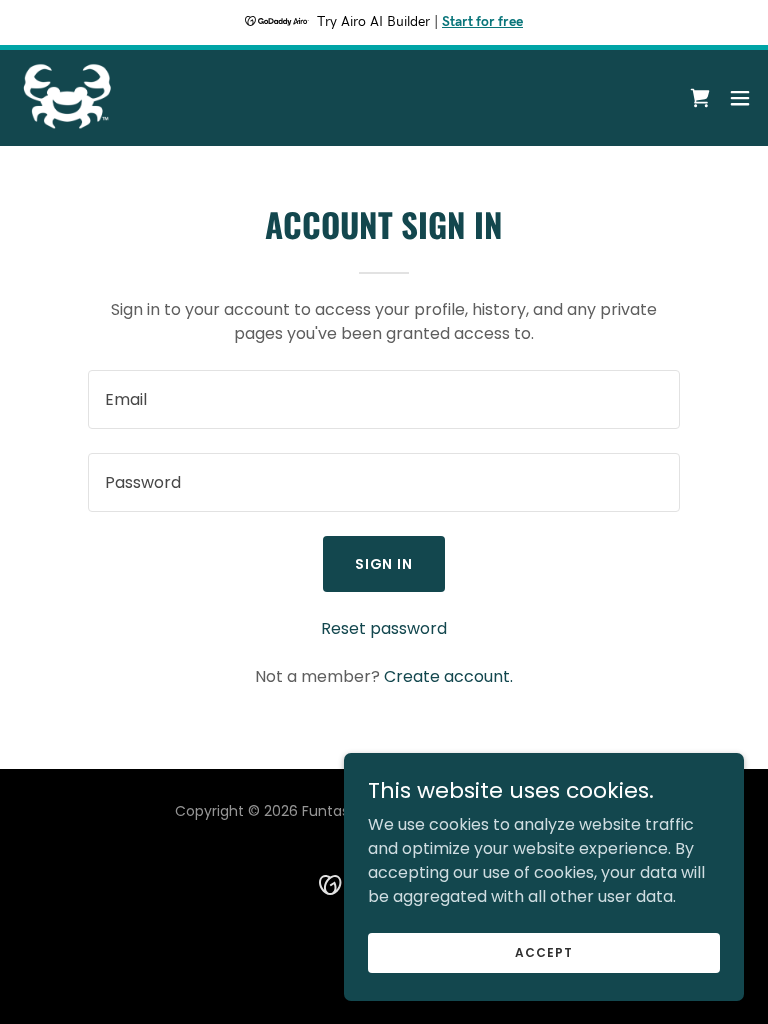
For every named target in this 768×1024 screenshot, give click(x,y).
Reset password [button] (384, 628)
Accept (543, 951)
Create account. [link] (448, 676)
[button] (740, 98)
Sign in (384, 564)
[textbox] (384, 399)
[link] (69, 98)
